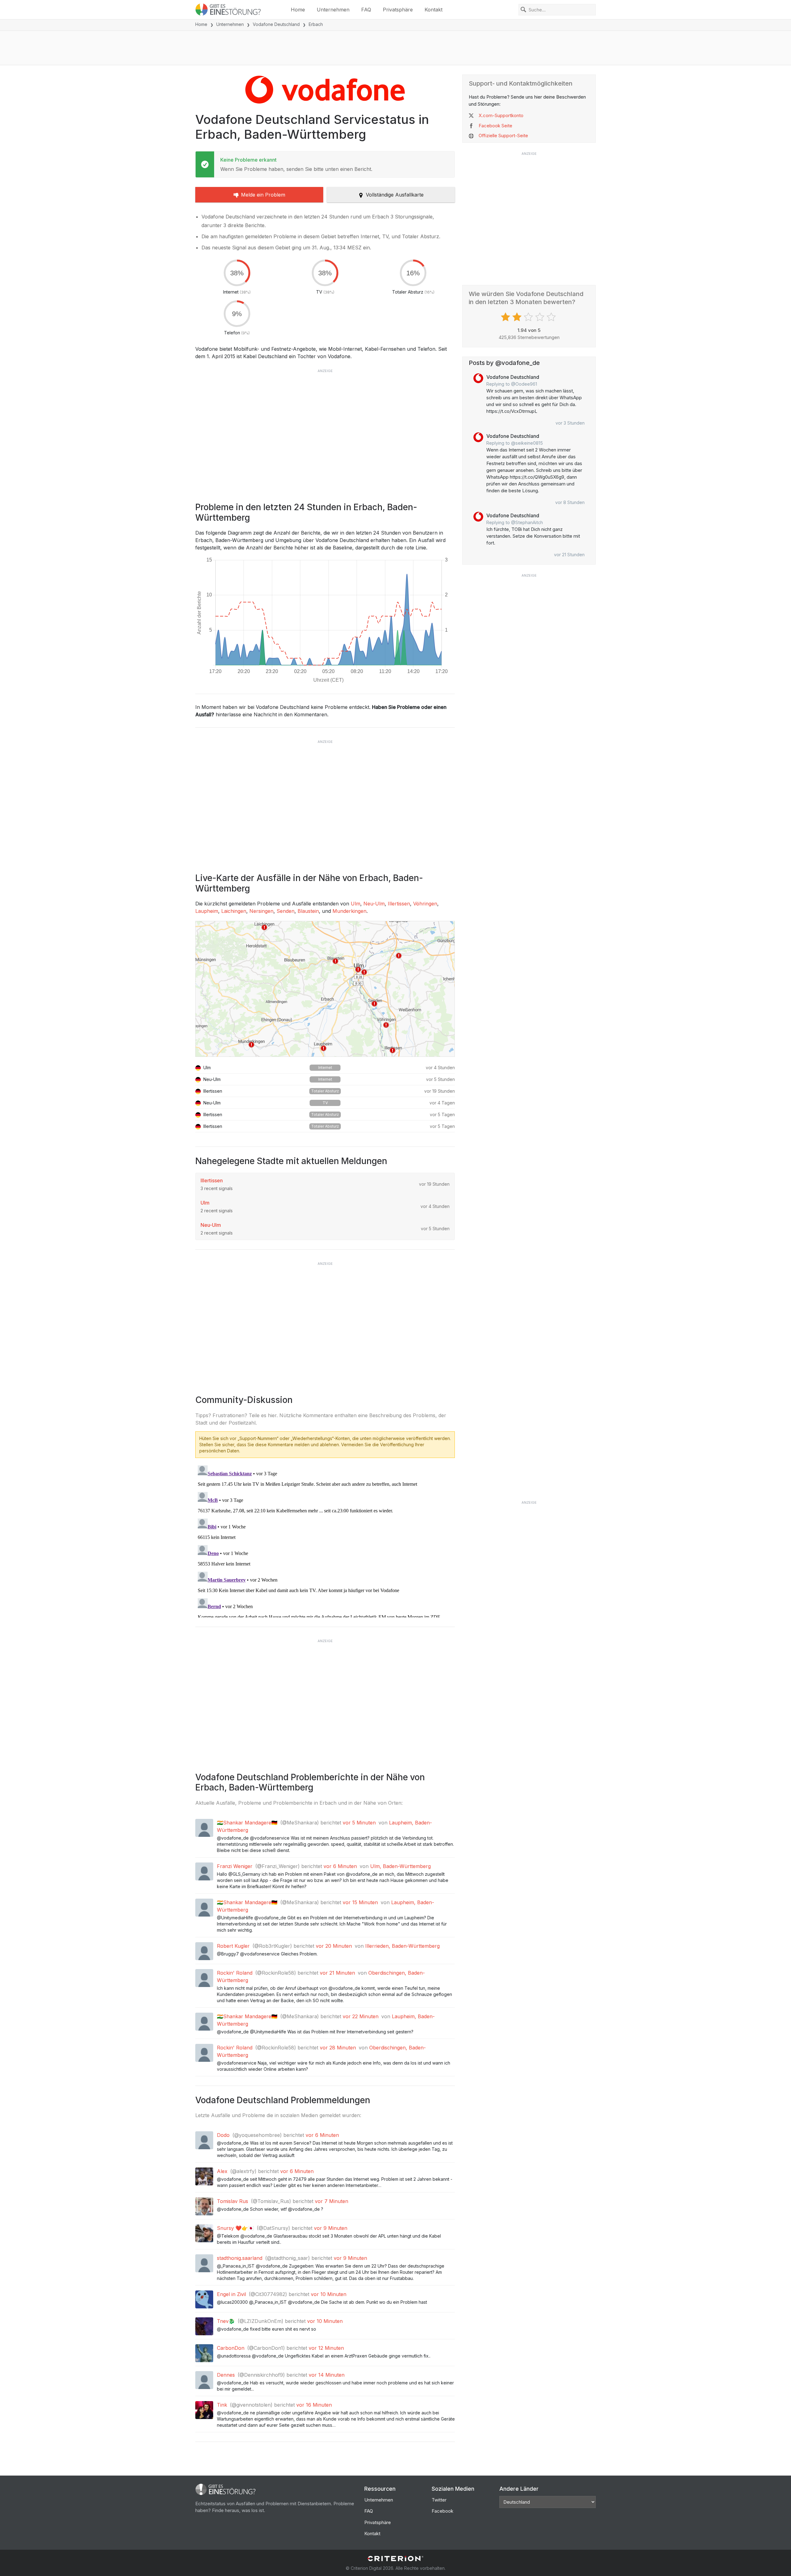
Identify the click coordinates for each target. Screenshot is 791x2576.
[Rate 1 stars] (506, 317)
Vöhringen (425, 904)
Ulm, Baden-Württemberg (400, 1866)
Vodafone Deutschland (276, 24)
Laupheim (207, 911)
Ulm (355, 904)
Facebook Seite (495, 126)
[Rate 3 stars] (529, 317)
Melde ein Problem (263, 195)
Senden (286, 911)
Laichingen (234, 911)
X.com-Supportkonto (501, 115)
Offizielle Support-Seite (503, 136)
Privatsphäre (398, 10)
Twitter (439, 2500)
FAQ (366, 10)
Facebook (442, 2511)
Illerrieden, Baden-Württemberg (402, 1946)
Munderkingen (349, 911)
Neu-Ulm (374, 904)
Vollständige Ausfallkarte (395, 195)
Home (298, 10)
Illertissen (399, 904)
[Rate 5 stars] (552, 317)
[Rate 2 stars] (518, 317)
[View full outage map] (325, 989)
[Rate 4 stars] (541, 317)
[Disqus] (325, 1540)
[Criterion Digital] (395, 2559)
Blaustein (308, 911)
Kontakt (434, 10)
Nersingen (261, 911)
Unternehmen (333, 10)
